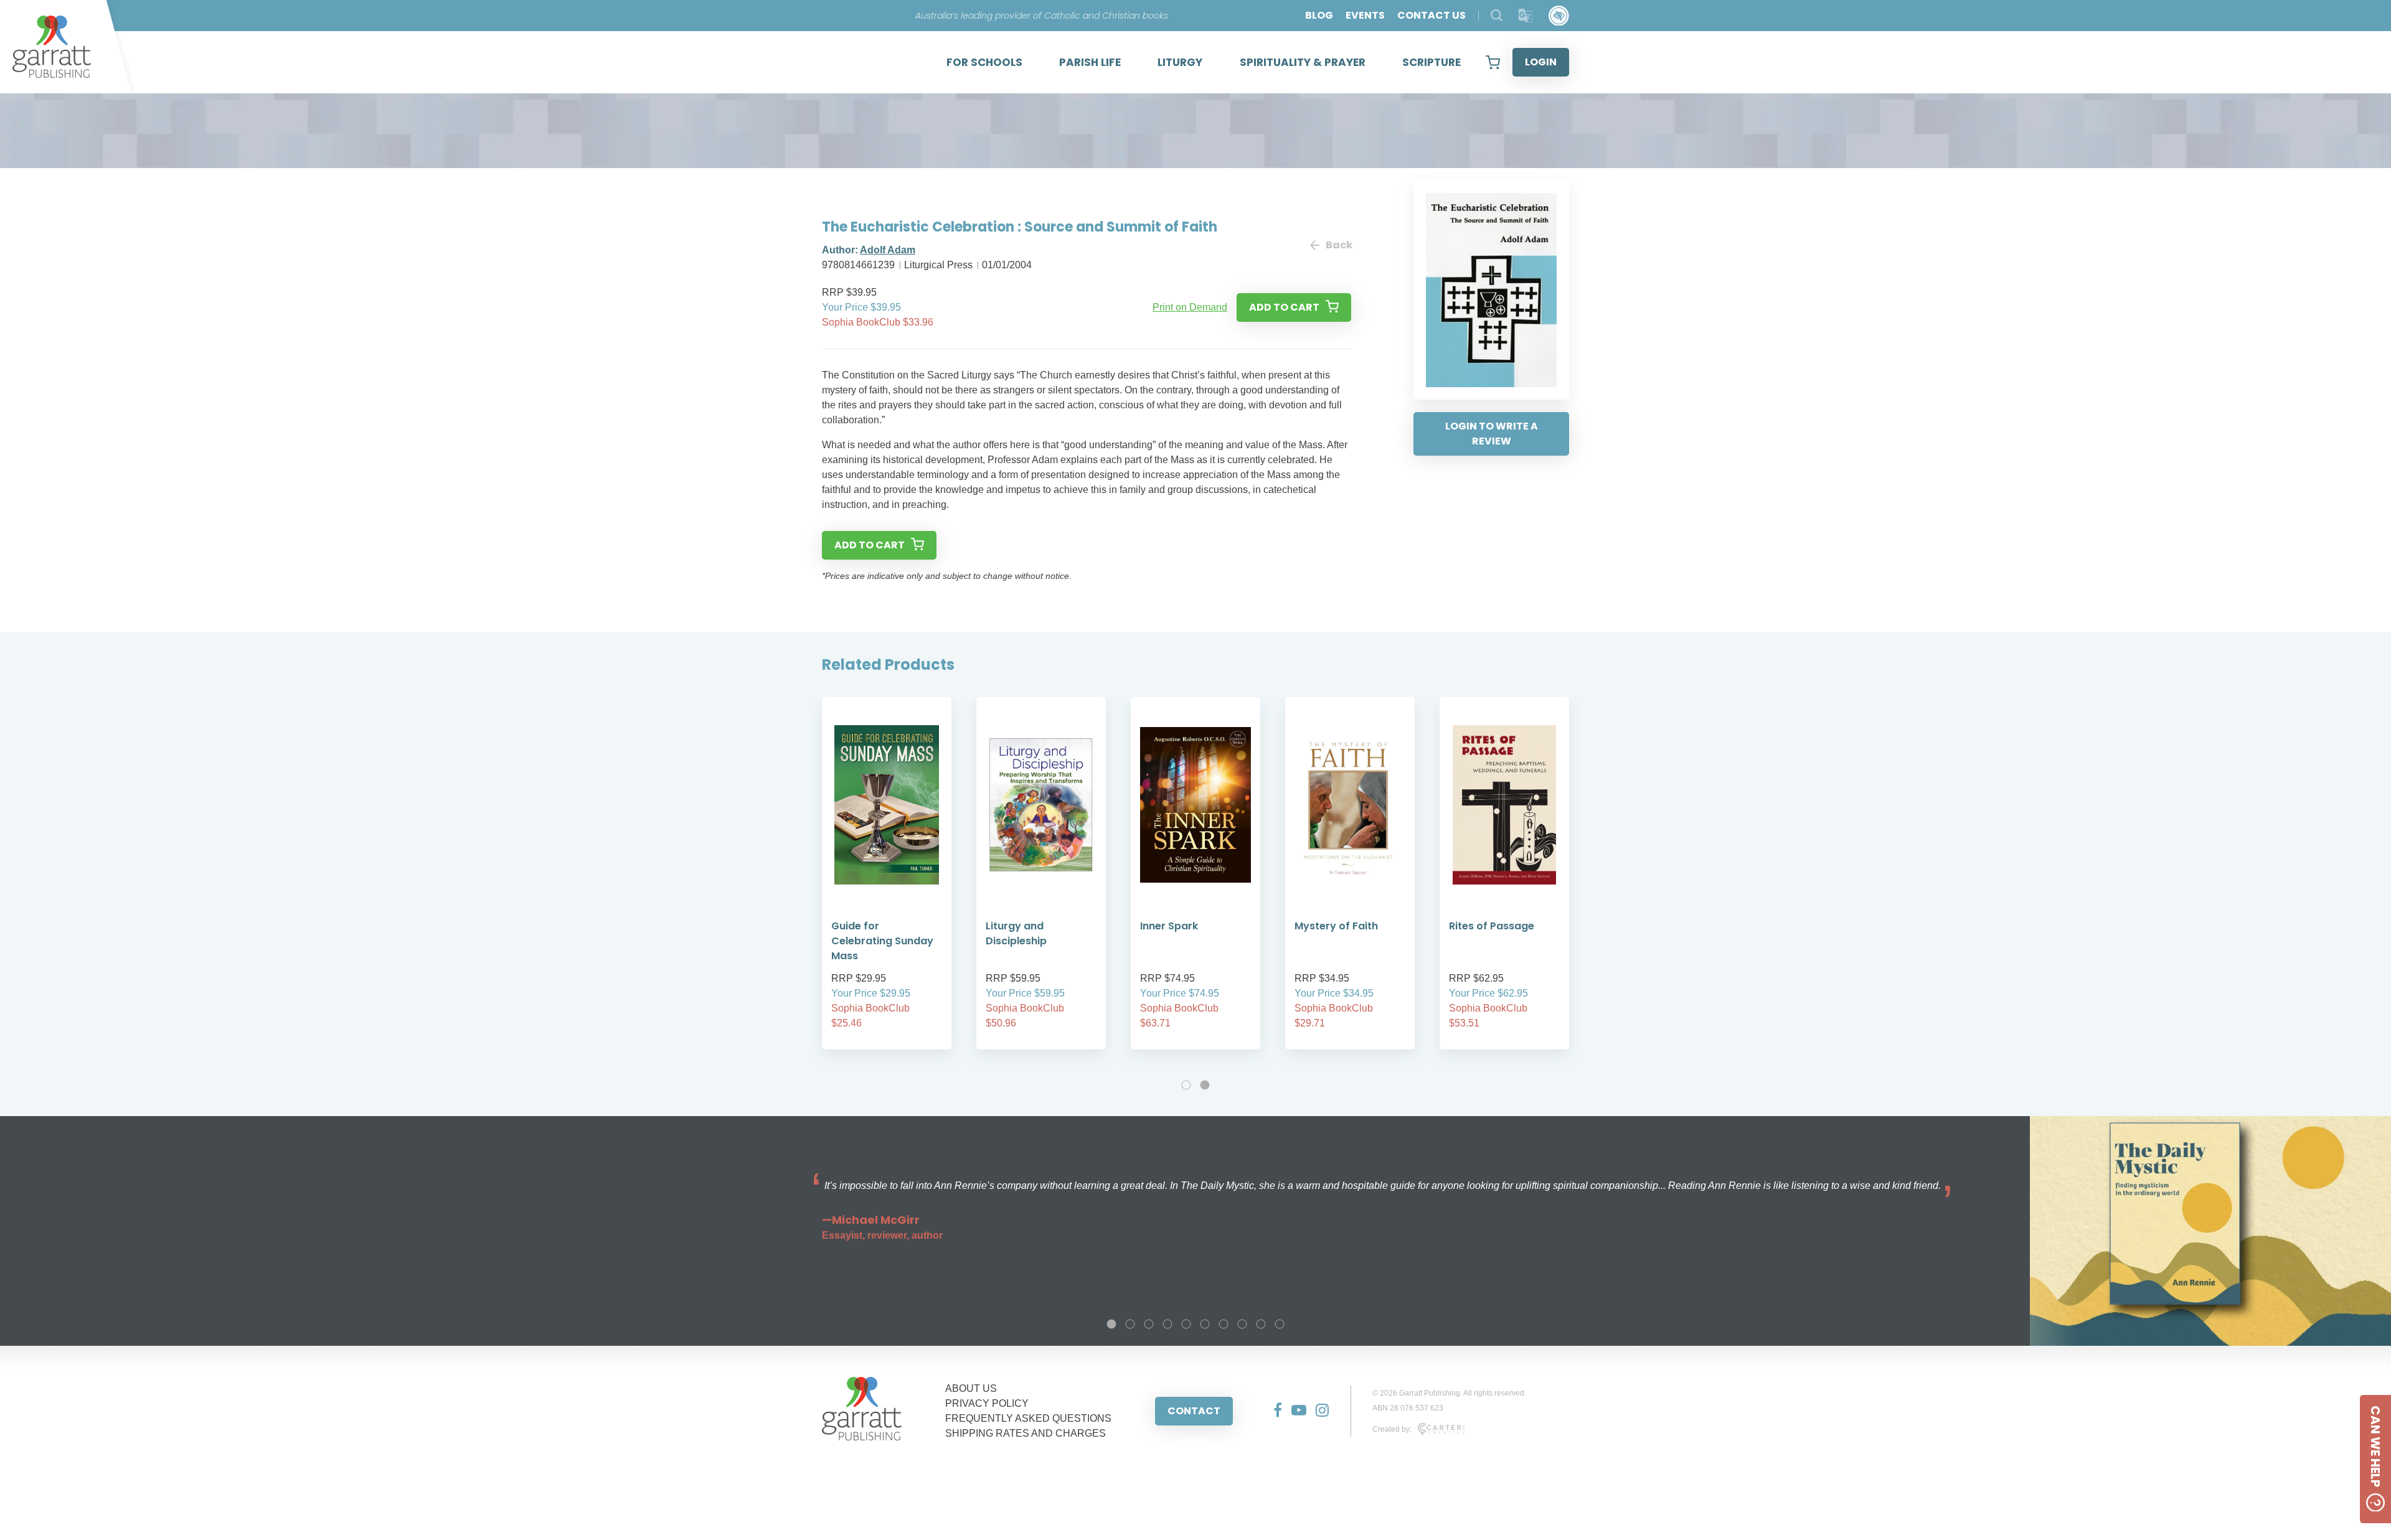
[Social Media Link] (1273, 1411)
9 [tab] (1261, 1324)
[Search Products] (1497, 15)
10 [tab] (1280, 1324)
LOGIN (1541, 62)
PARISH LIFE (1090, 62)
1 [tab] (1186, 1085)
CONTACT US (1431, 15)
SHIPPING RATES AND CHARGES (1026, 1433)
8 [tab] (1242, 1324)
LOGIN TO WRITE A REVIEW (1492, 434)
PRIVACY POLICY (987, 1403)
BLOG (1319, 15)
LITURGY (1180, 62)
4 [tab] (1167, 1324)
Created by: (1392, 1429)
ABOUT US (971, 1388)
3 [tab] (1149, 1324)
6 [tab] (1205, 1324)
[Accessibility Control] (1559, 16)
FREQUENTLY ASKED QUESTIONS (1028, 1418)
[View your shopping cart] (1493, 62)
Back (1338, 245)
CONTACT (1194, 1411)
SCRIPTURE (1431, 62)
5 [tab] (1186, 1324)
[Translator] (1526, 16)
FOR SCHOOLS (984, 62)
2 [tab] (1205, 1085)
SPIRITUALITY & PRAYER (1303, 62)
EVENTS (1365, 15)
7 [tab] (1224, 1324)
